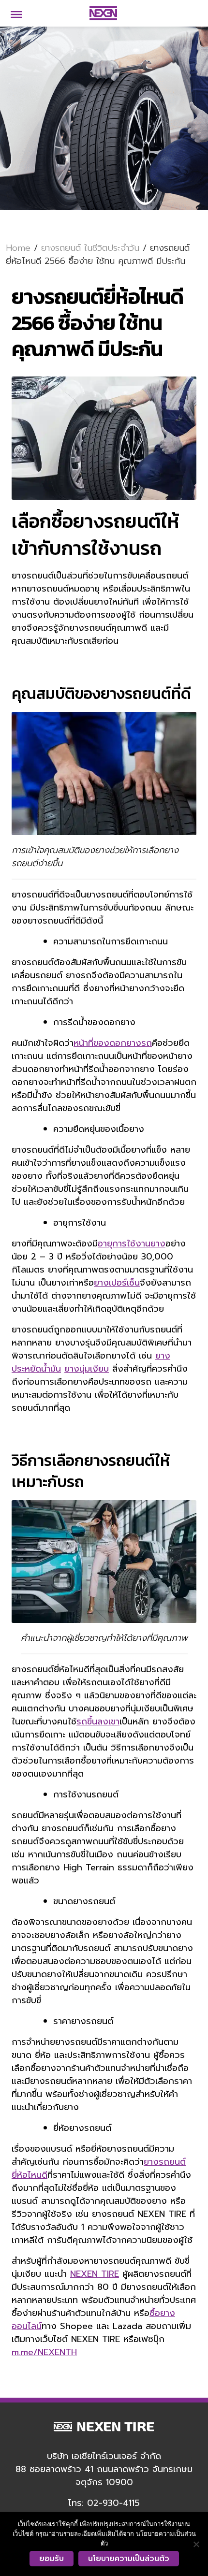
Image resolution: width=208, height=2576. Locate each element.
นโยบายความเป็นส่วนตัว (129, 2559)
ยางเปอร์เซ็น (117, 1283)
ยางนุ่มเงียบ (87, 1369)
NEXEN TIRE (95, 2274)
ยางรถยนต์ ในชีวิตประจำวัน (90, 248)
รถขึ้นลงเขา (98, 1722)
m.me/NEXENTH (44, 2352)
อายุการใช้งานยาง (132, 1244)
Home (18, 248)
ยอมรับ (52, 2559)
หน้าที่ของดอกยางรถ (113, 1043)
